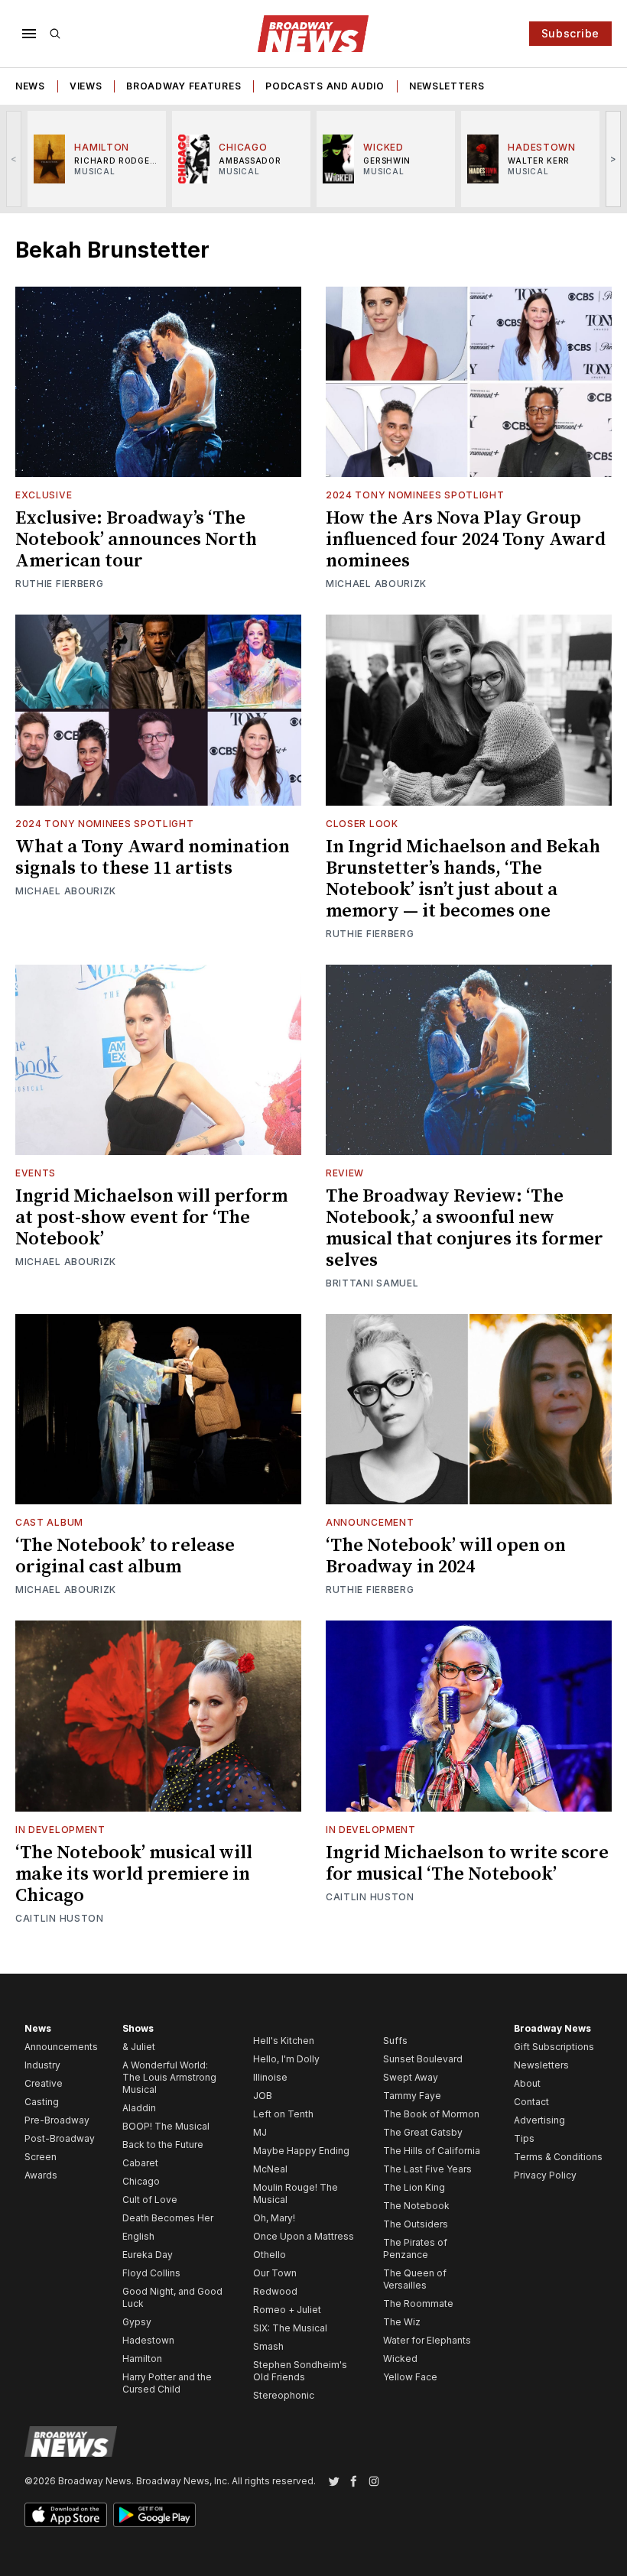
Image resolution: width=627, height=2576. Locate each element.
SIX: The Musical (290, 2328)
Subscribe (570, 33)
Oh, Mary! (274, 2218)
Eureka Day (148, 2255)
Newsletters (447, 86)
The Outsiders (416, 2224)
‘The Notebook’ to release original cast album (125, 1556)
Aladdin (139, 2108)
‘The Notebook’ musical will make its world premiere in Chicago (134, 1874)
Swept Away (411, 2077)
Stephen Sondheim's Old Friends (300, 2371)
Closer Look (362, 824)
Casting (42, 2102)
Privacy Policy (545, 2175)
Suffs (395, 2041)
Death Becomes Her (168, 2218)
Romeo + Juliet (287, 2310)
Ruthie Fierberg (60, 584)
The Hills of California (432, 2151)
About (527, 2083)
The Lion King (414, 2187)
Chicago (141, 2181)
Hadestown (148, 2340)
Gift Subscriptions (554, 2047)
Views (86, 86)
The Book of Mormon (431, 2114)
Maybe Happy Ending (301, 2151)
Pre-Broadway (57, 2120)
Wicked (400, 2359)
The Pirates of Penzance (415, 2248)
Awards (41, 2175)
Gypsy (137, 2322)
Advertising (539, 2120)
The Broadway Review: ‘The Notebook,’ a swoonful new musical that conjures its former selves (465, 1228)
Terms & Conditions (558, 2157)
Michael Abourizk (376, 584)
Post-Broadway (60, 2138)
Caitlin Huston (60, 1918)
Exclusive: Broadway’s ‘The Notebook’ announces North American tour (136, 540)
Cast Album (49, 1522)
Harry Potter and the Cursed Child (167, 2383)
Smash (268, 2346)
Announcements (61, 2047)
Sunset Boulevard (423, 2059)
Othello (270, 2255)
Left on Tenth (283, 2114)
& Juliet (139, 2047)
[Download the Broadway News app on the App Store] (66, 2515)
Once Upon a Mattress (304, 2236)
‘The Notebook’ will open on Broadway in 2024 (446, 1556)
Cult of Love (150, 2200)
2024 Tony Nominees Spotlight (415, 495)
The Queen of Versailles (415, 2279)
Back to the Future (163, 2145)
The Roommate (418, 2303)
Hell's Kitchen (284, 2041)
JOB (263, 2096)
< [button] (14, 159)
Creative (44, 2083)
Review (345, 1173)
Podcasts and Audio (325, 86)
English (138, 2236)
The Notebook (416, 2206)
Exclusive (44, 495)
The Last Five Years (427, 2169)
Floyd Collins (151, 2273)
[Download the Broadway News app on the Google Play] (154, 2515)
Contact (531, 2102)
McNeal (270, 2169)
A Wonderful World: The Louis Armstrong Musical (169, 2077)
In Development (60, 1830)
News (30, 86)
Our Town (275, 2273)
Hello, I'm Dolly (286, 2059)
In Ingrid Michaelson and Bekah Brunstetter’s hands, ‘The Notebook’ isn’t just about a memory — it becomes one (463, 879)
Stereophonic (284, 2395)
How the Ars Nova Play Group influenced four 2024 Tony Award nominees (466, 540)
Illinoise (270, 2077)
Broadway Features (184, 86)
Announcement (370, 1522)
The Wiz (402, 2322)
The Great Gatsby (423, 2132)
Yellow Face (410, 2377)
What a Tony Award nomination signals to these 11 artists (153, 858)
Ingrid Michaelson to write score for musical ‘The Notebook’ (467, 1864)
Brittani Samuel (372, 1283)
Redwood (275, 2291)
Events (36, 1173)
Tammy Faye (412, 2096)
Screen (41, 2157)
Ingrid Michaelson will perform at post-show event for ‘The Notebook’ (151, 1218)
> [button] (614, 159)
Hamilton (142, 2359)
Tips (524, 2138)
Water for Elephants (427, 2340)
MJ (260, 2132)
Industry (42, 2065)
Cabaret (140, 2163)
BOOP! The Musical (166, 2126)
